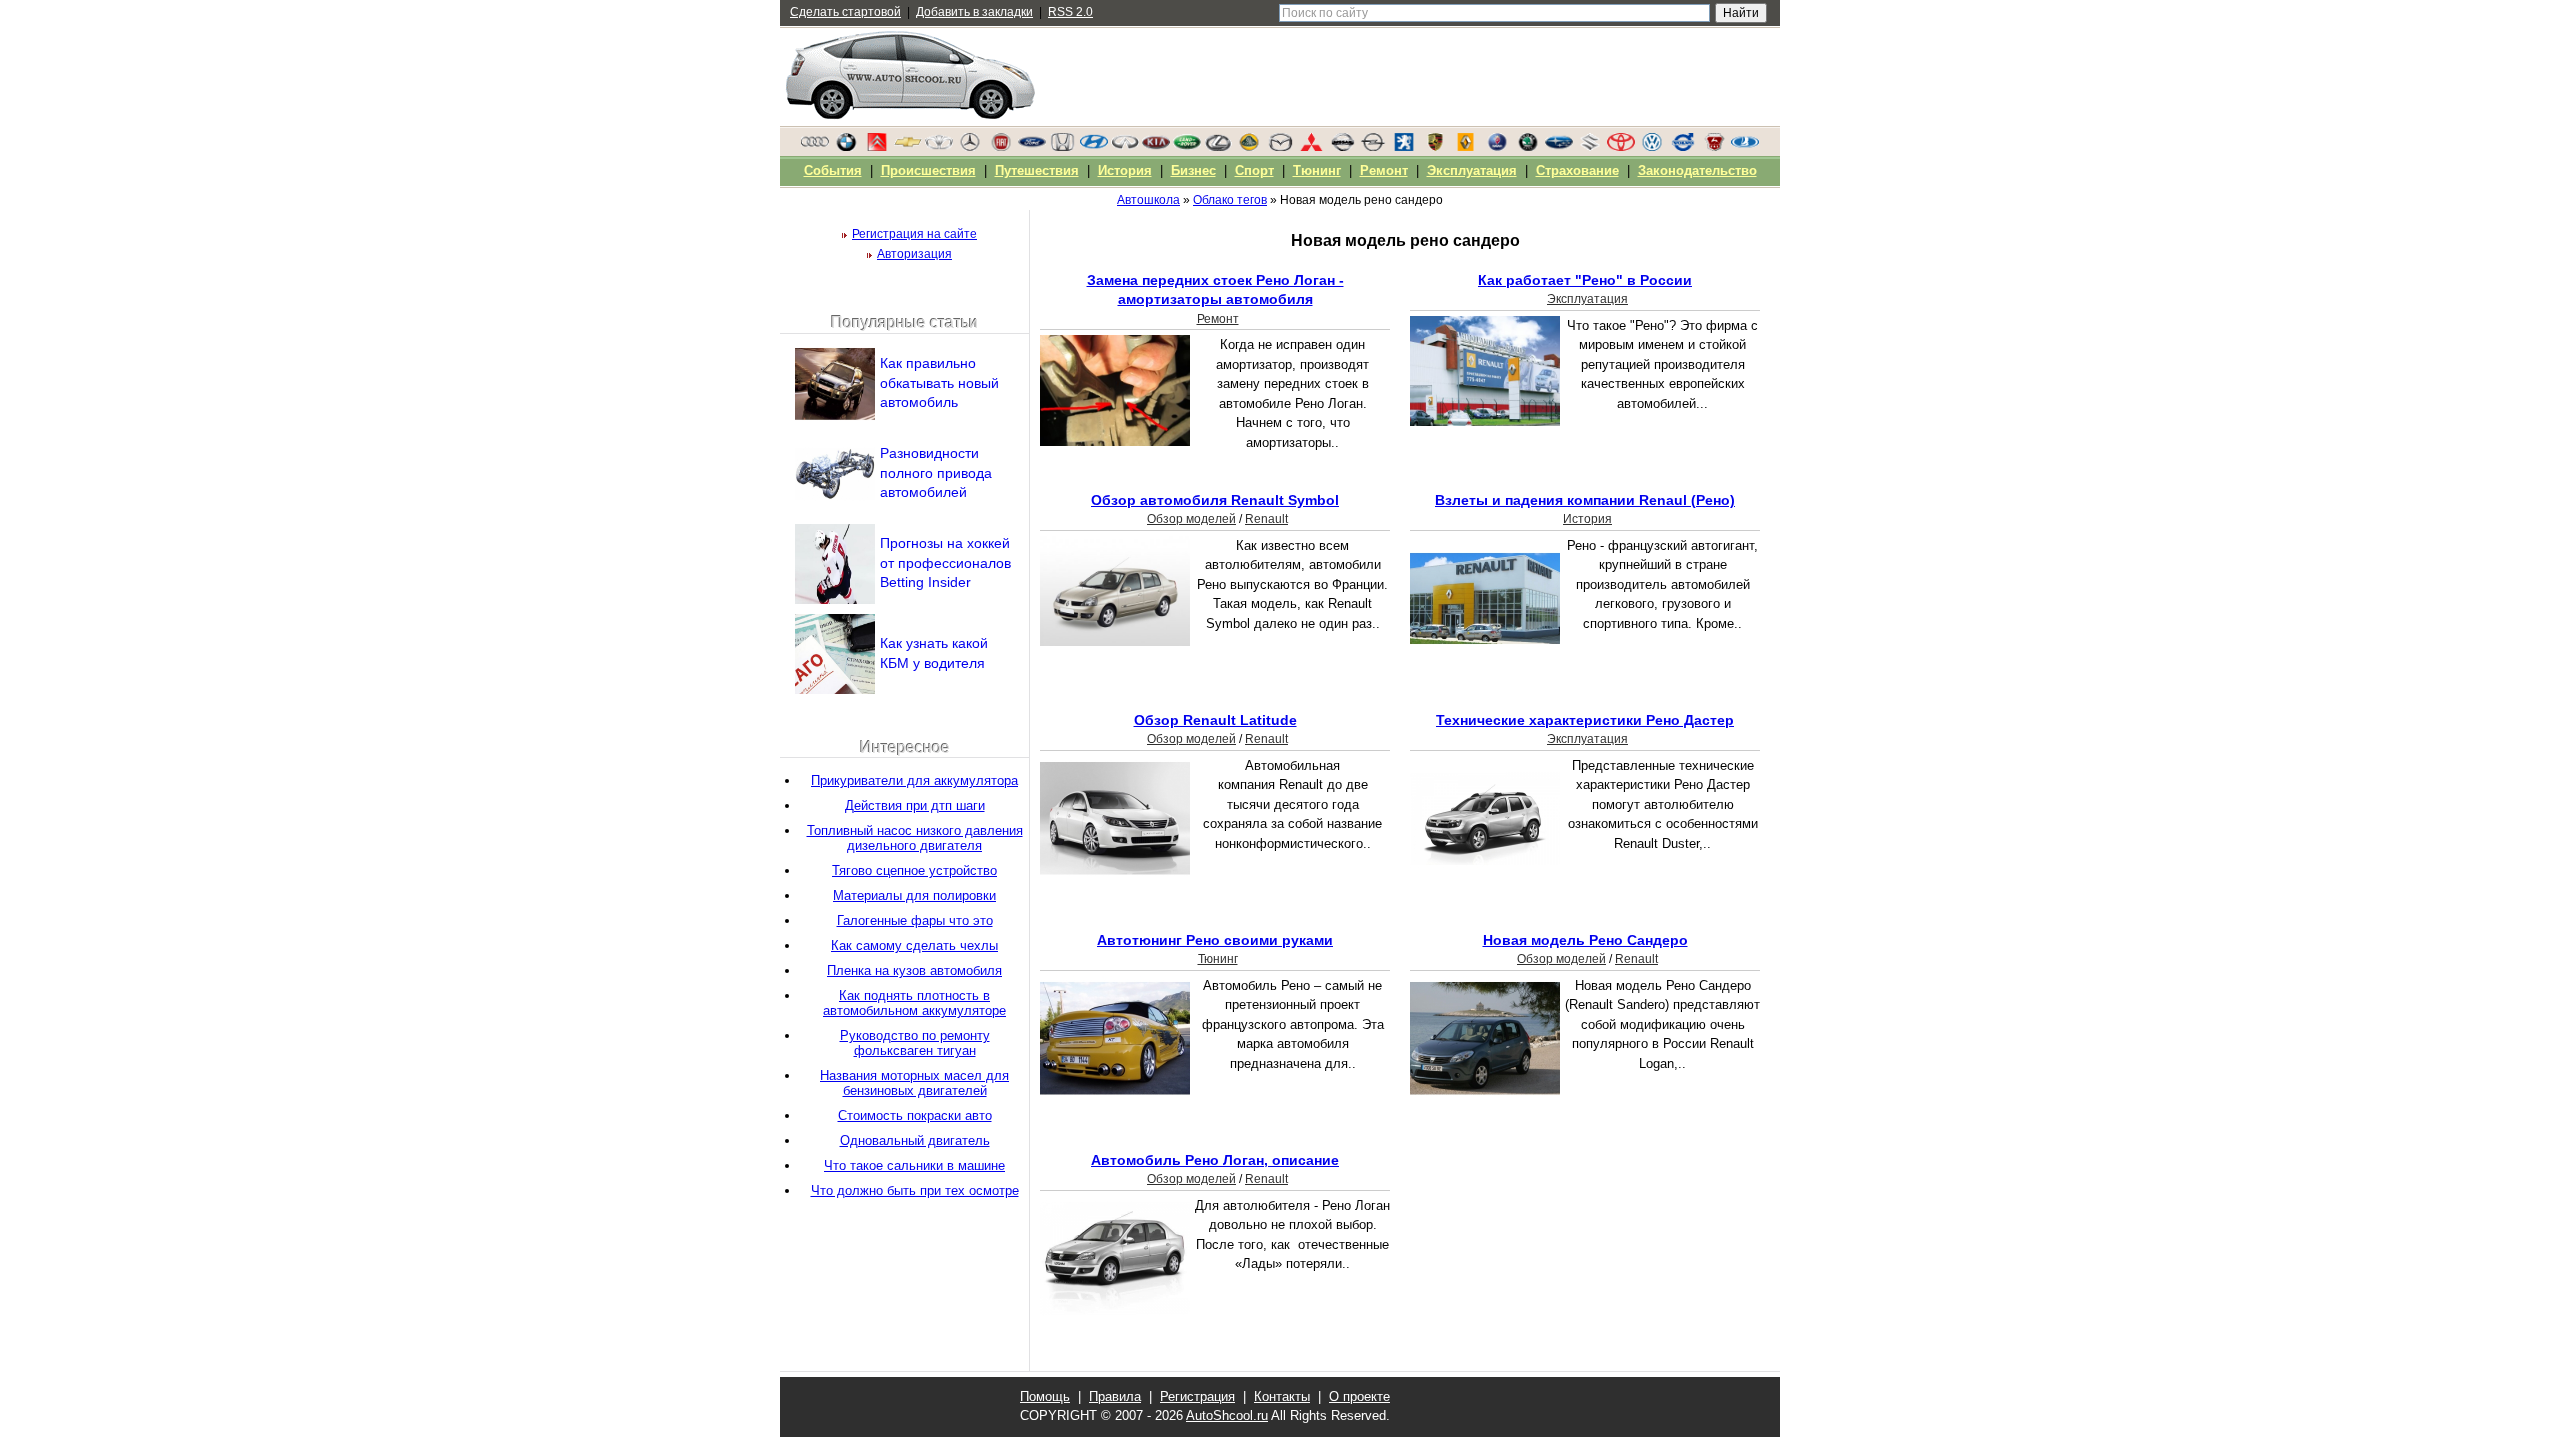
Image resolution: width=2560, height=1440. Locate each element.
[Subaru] (1559, 147)
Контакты (1282, 1396)
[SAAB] (1497, 147)
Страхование (1577, 170)
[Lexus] (1218, 147)
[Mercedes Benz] (970, 147)
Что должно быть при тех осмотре (915, 1190)
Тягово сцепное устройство (914, 870)
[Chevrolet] (908, 147)
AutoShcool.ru (1227, 1415)
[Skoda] (1528, 147)
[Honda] (1063, 147)
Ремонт (1218, 319)
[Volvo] (1683, 147)
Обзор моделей (1191, 519)
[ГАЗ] (1714, 147)
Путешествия (1037, 170)
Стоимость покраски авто (915, 1115)
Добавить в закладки (974, 12)
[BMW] (846, 147)
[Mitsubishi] (1311, 147)
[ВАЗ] (1745, 147)
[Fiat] (1001, 147)
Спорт (1254, 170)
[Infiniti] (1125, 147)
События (833, 170)
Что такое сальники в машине (914, 1165)
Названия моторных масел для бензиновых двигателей (914, 1083)
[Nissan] (1342, 147)
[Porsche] (1435, 147)
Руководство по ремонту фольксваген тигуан (915, 1043)
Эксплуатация (1587, 299)
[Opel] (1373, 147)
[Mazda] (1280, 147)
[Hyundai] (1094, 147)
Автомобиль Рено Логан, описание (1215, 1160)
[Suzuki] (1590, 147)
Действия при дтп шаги (915, 805)
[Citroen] (877, 147)
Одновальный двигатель (915, 1140)
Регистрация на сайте (914, 234)
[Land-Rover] (1187, 147)
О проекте (1359, 1396)
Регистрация (1197, 1396)
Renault (1266, 519)
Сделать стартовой (845, 12)
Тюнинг (1218, 959)
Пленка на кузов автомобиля (914, 970)
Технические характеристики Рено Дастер (1585, 720)
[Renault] (1466, 147)
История (1587, 519)
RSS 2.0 (1070, 12)
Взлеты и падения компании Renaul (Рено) (1585, 500)
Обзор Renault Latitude (1215, 720)
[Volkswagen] (1652, 147)
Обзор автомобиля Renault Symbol (1215, 500)
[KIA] (1156, 147)
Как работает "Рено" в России (1585, 280)
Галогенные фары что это (915, 920)
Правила (1115, 1396)
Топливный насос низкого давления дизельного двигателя (915, 838)
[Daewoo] (939, 147)
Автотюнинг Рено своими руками (1215, 940)
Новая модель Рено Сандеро (1585, 940)
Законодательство (1697, 170)
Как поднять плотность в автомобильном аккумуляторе (914, 1003)
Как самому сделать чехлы (914, 945)
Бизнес (1193, 170)
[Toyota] (1621, 147)
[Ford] (1032, 147)
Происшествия (928, 170)
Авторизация (914, 254)
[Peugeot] (1404, 147)
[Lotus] (1249, 147)
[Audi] (815, 147)
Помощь (1045, 1396)
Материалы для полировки (914, 895)
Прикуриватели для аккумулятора (914, 780)
